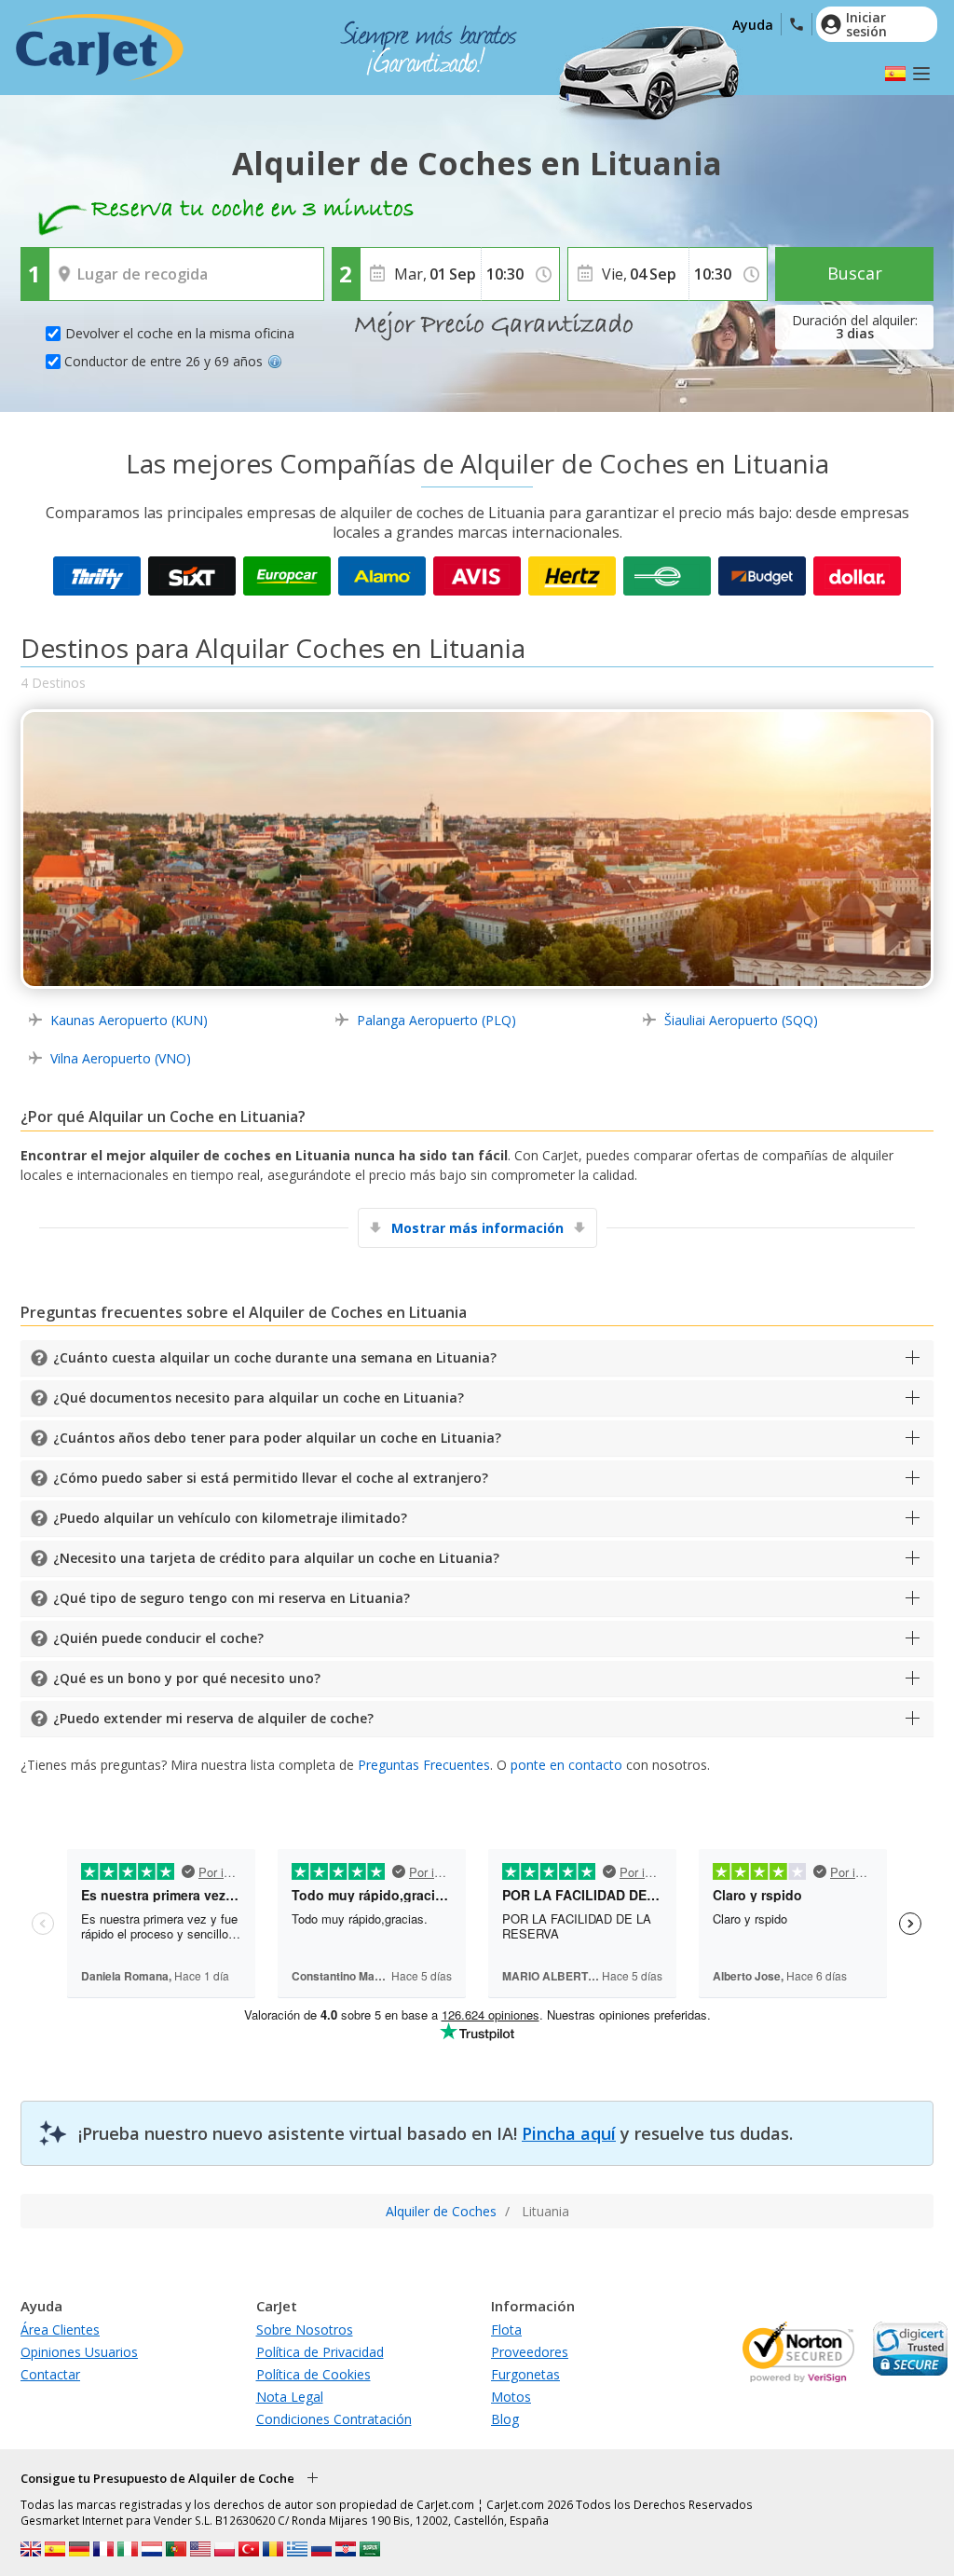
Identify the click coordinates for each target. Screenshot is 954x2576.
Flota (506, 2329)
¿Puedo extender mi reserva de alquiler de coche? (213, 1718)
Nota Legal (290, 2397)
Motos (511, 2397)
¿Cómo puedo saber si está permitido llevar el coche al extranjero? (271, 1478)
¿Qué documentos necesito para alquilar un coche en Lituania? (259, 1398)
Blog (505, 2419)
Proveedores (530, 2352)
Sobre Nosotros (305, 2329)
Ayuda (753, 25)
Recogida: (82, 261)
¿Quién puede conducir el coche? (158, 1638)
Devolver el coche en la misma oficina (180, 333)
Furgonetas (525, 2374)
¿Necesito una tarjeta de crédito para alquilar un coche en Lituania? (276, 1558)
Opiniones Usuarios (79, 2352)
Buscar (855, 273)
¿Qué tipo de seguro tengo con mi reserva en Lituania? (232, 1598)
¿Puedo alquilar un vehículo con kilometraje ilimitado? (230, 1518)
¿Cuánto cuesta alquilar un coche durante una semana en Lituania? (275, 1357)
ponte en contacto (566, 1765)
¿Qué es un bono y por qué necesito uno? (187, 1678)
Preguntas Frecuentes (424, 1765)
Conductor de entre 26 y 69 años (164, 361)
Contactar (50, 2374)
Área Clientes (60, 2329)
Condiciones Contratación (334, 2419)
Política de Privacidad (320, 2352)
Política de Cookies (313, 2374)
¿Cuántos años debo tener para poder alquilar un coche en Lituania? (277, 1438)
